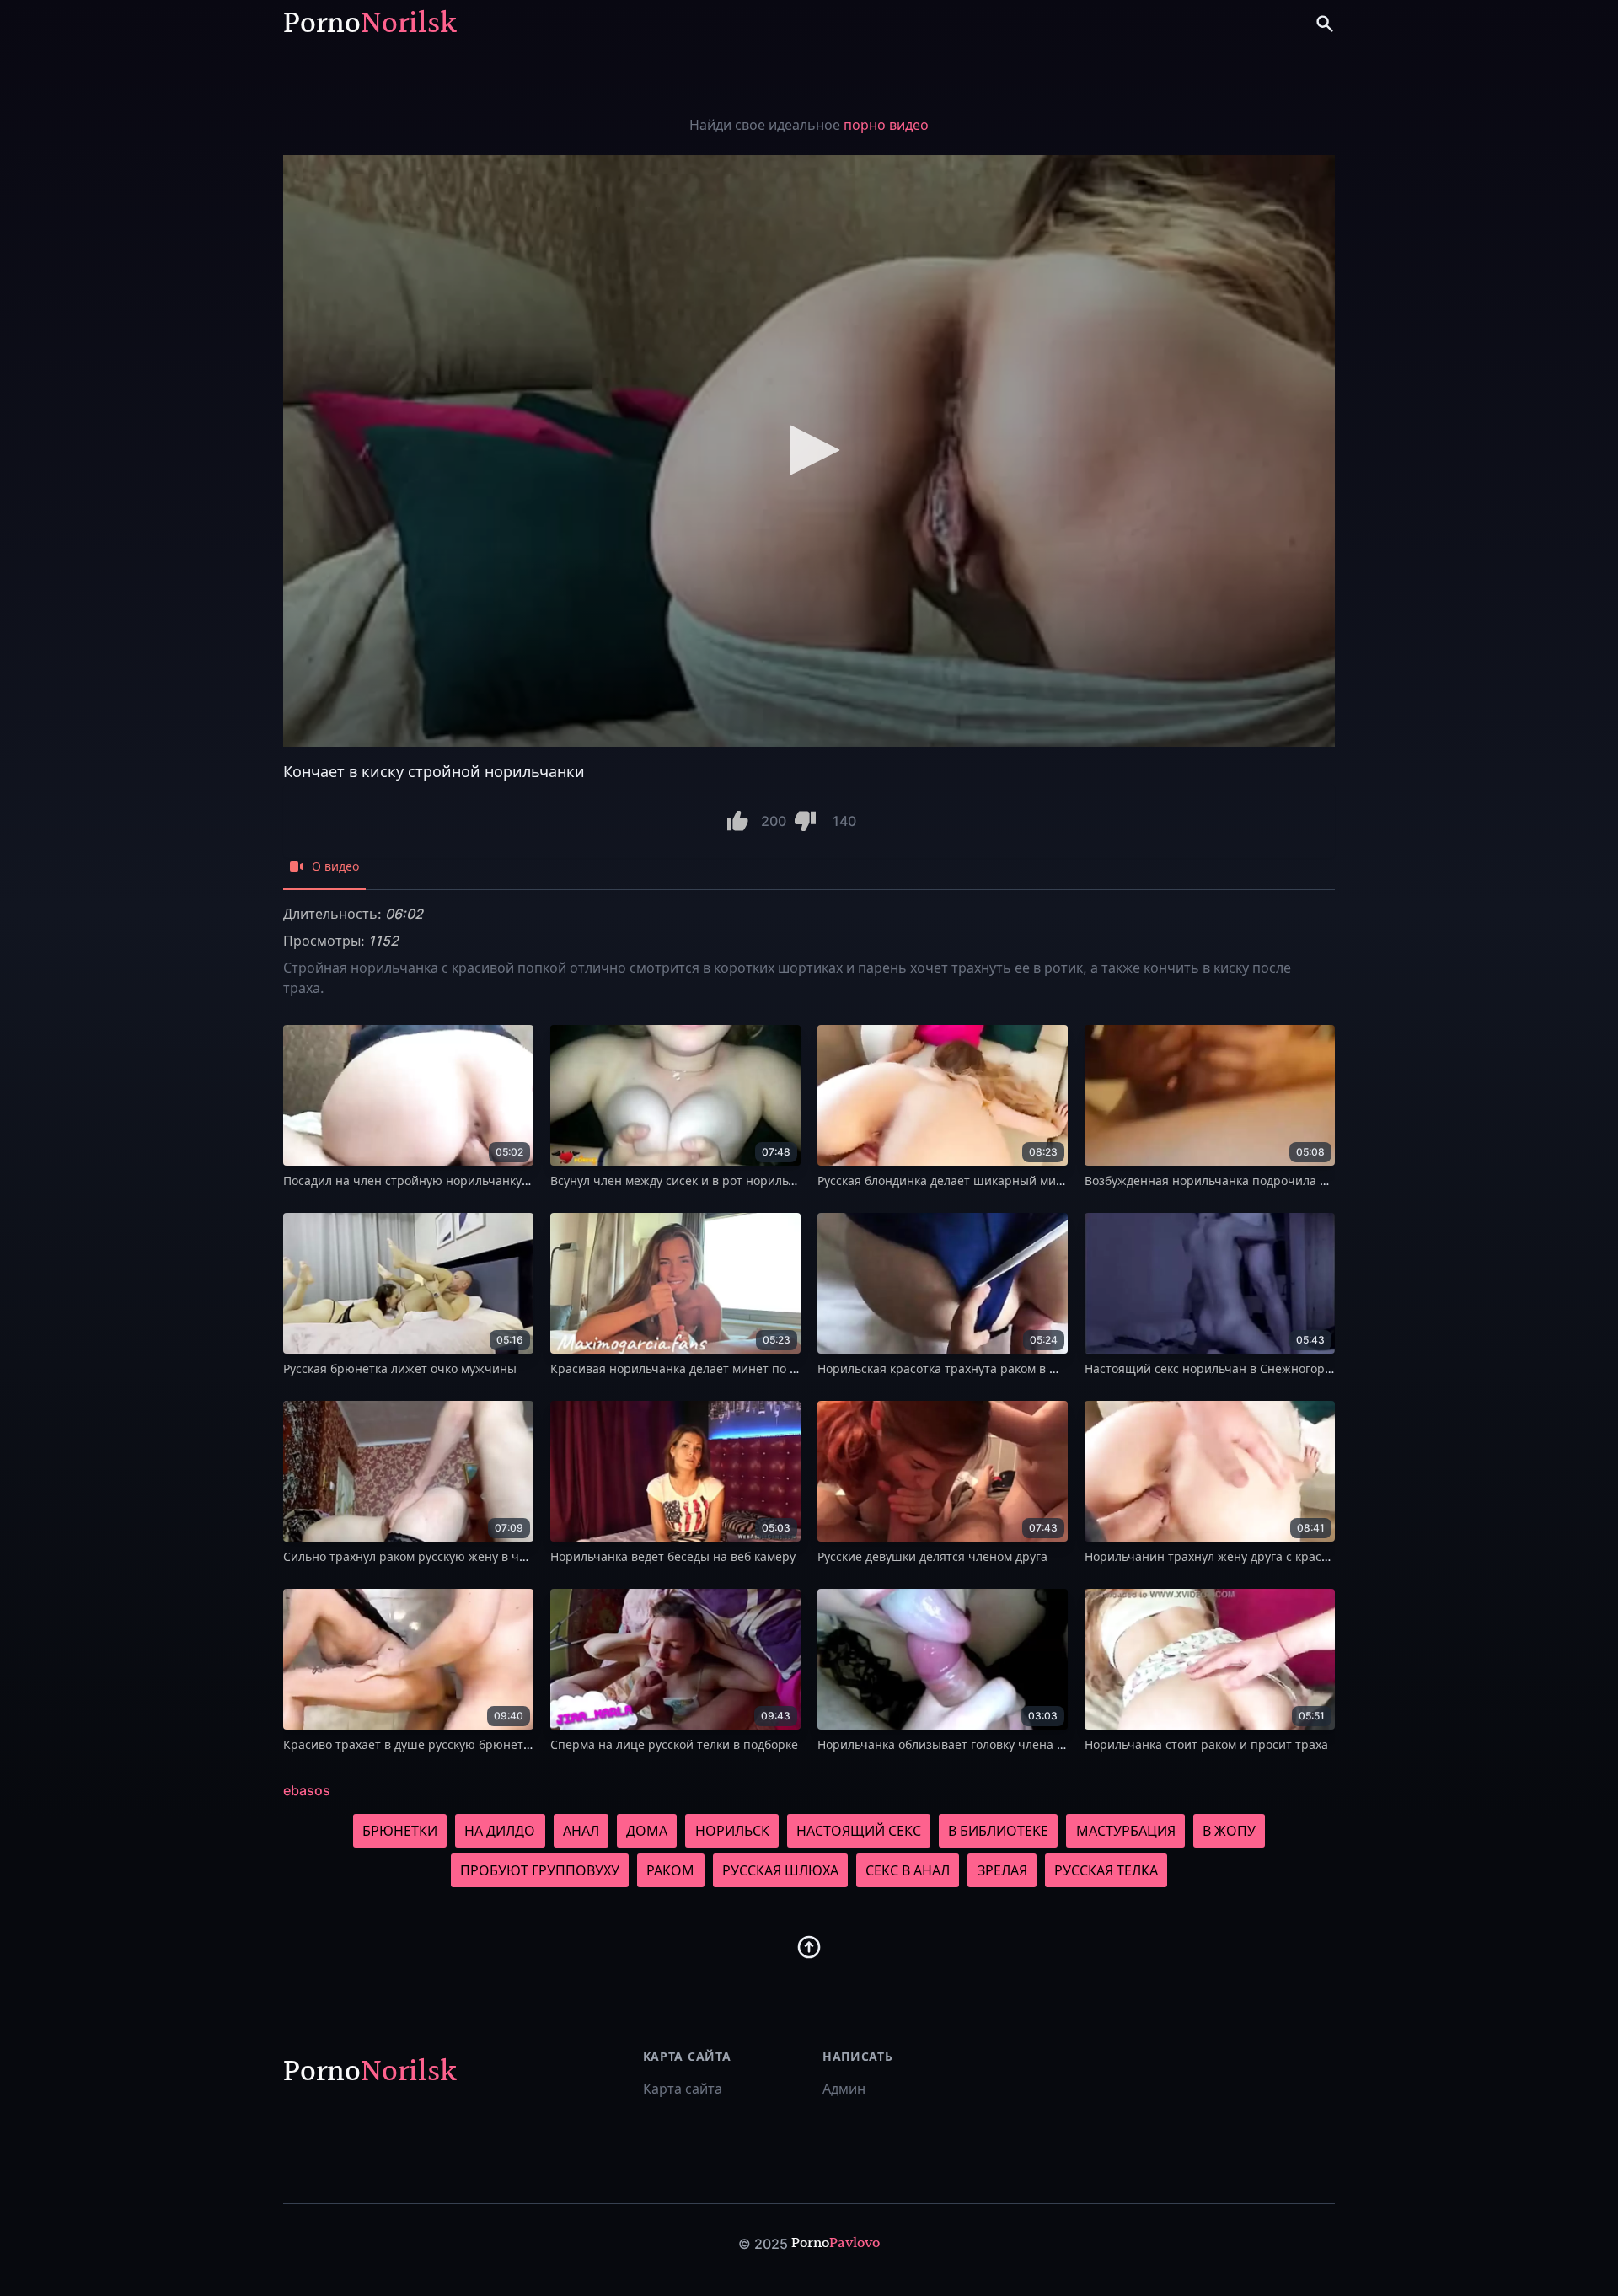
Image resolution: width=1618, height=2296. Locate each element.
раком (670, 1870)
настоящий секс (859, 1831)
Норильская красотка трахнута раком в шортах (955, 1368)
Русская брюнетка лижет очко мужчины (400, 1368)
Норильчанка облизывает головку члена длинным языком (987, 1744)
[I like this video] (738, 821)
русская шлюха (780, 1870)
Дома (647, 1831)
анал (581, 1831)
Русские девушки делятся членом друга (932, 1556)
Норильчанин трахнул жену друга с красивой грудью (1240, 1556)
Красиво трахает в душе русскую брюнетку (409, 1744)
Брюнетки (400, 1831)
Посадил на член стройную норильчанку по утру (426, 1180)
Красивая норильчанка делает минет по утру (683, 1368)
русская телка (1106, 1870)
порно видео (886, 125)
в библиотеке (998, 1831)
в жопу (1229, 1831)
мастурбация (1126, 1831)
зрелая (1002, 1870)
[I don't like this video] (805, 821)
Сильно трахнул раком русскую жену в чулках (417, 1556)
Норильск (732, 1831)
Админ (844, 2089)
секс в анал (908, 1870)
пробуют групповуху (540, 1870)
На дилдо (500, 1831)
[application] (809, 451)
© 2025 (763, 2244)
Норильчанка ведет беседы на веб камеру (673, 1556)
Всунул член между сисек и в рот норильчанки (687, 1180)
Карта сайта (683, 2089)
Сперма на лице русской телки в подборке (674, 1744)
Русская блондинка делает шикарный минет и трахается (983, 1180)
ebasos (307, 1790)
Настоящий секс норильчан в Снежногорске (1214, 1368)
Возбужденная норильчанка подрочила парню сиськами (1251, 1180)
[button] (809, 450)
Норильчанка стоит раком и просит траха (1206, 1744)
